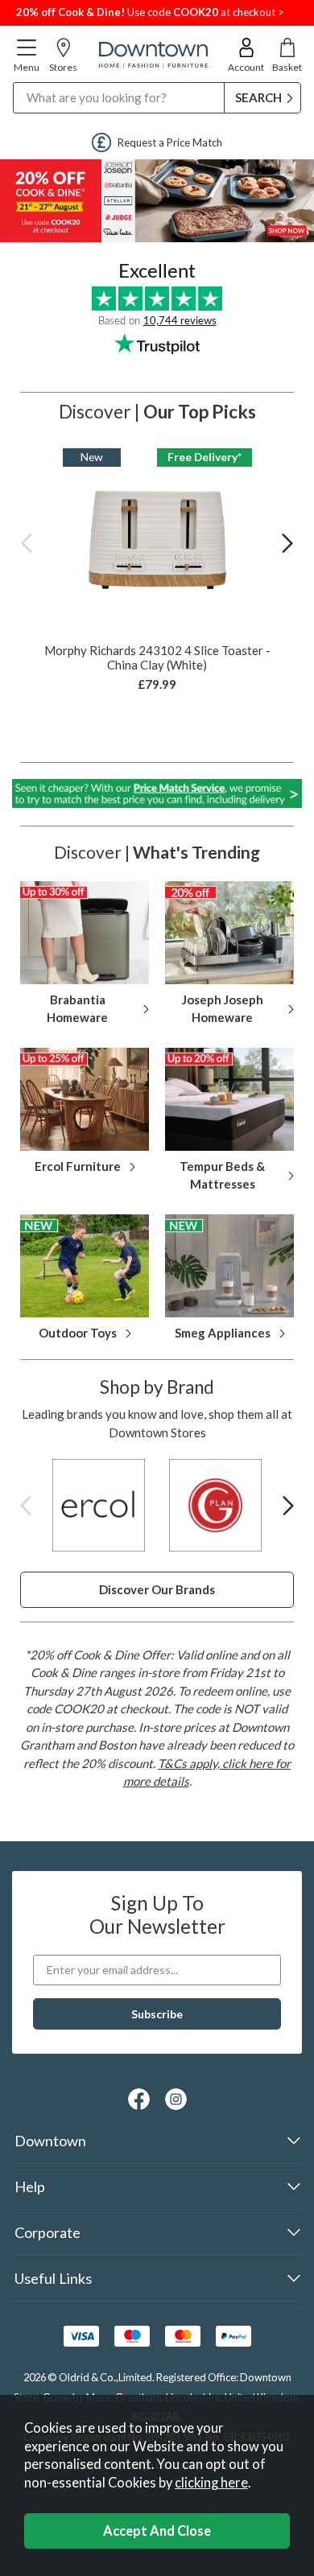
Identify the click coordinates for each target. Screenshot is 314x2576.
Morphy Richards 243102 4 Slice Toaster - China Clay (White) (157, 657)
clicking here (211, 2483)
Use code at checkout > (150, 12)
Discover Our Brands (157, 1589)
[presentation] (27, 542)
